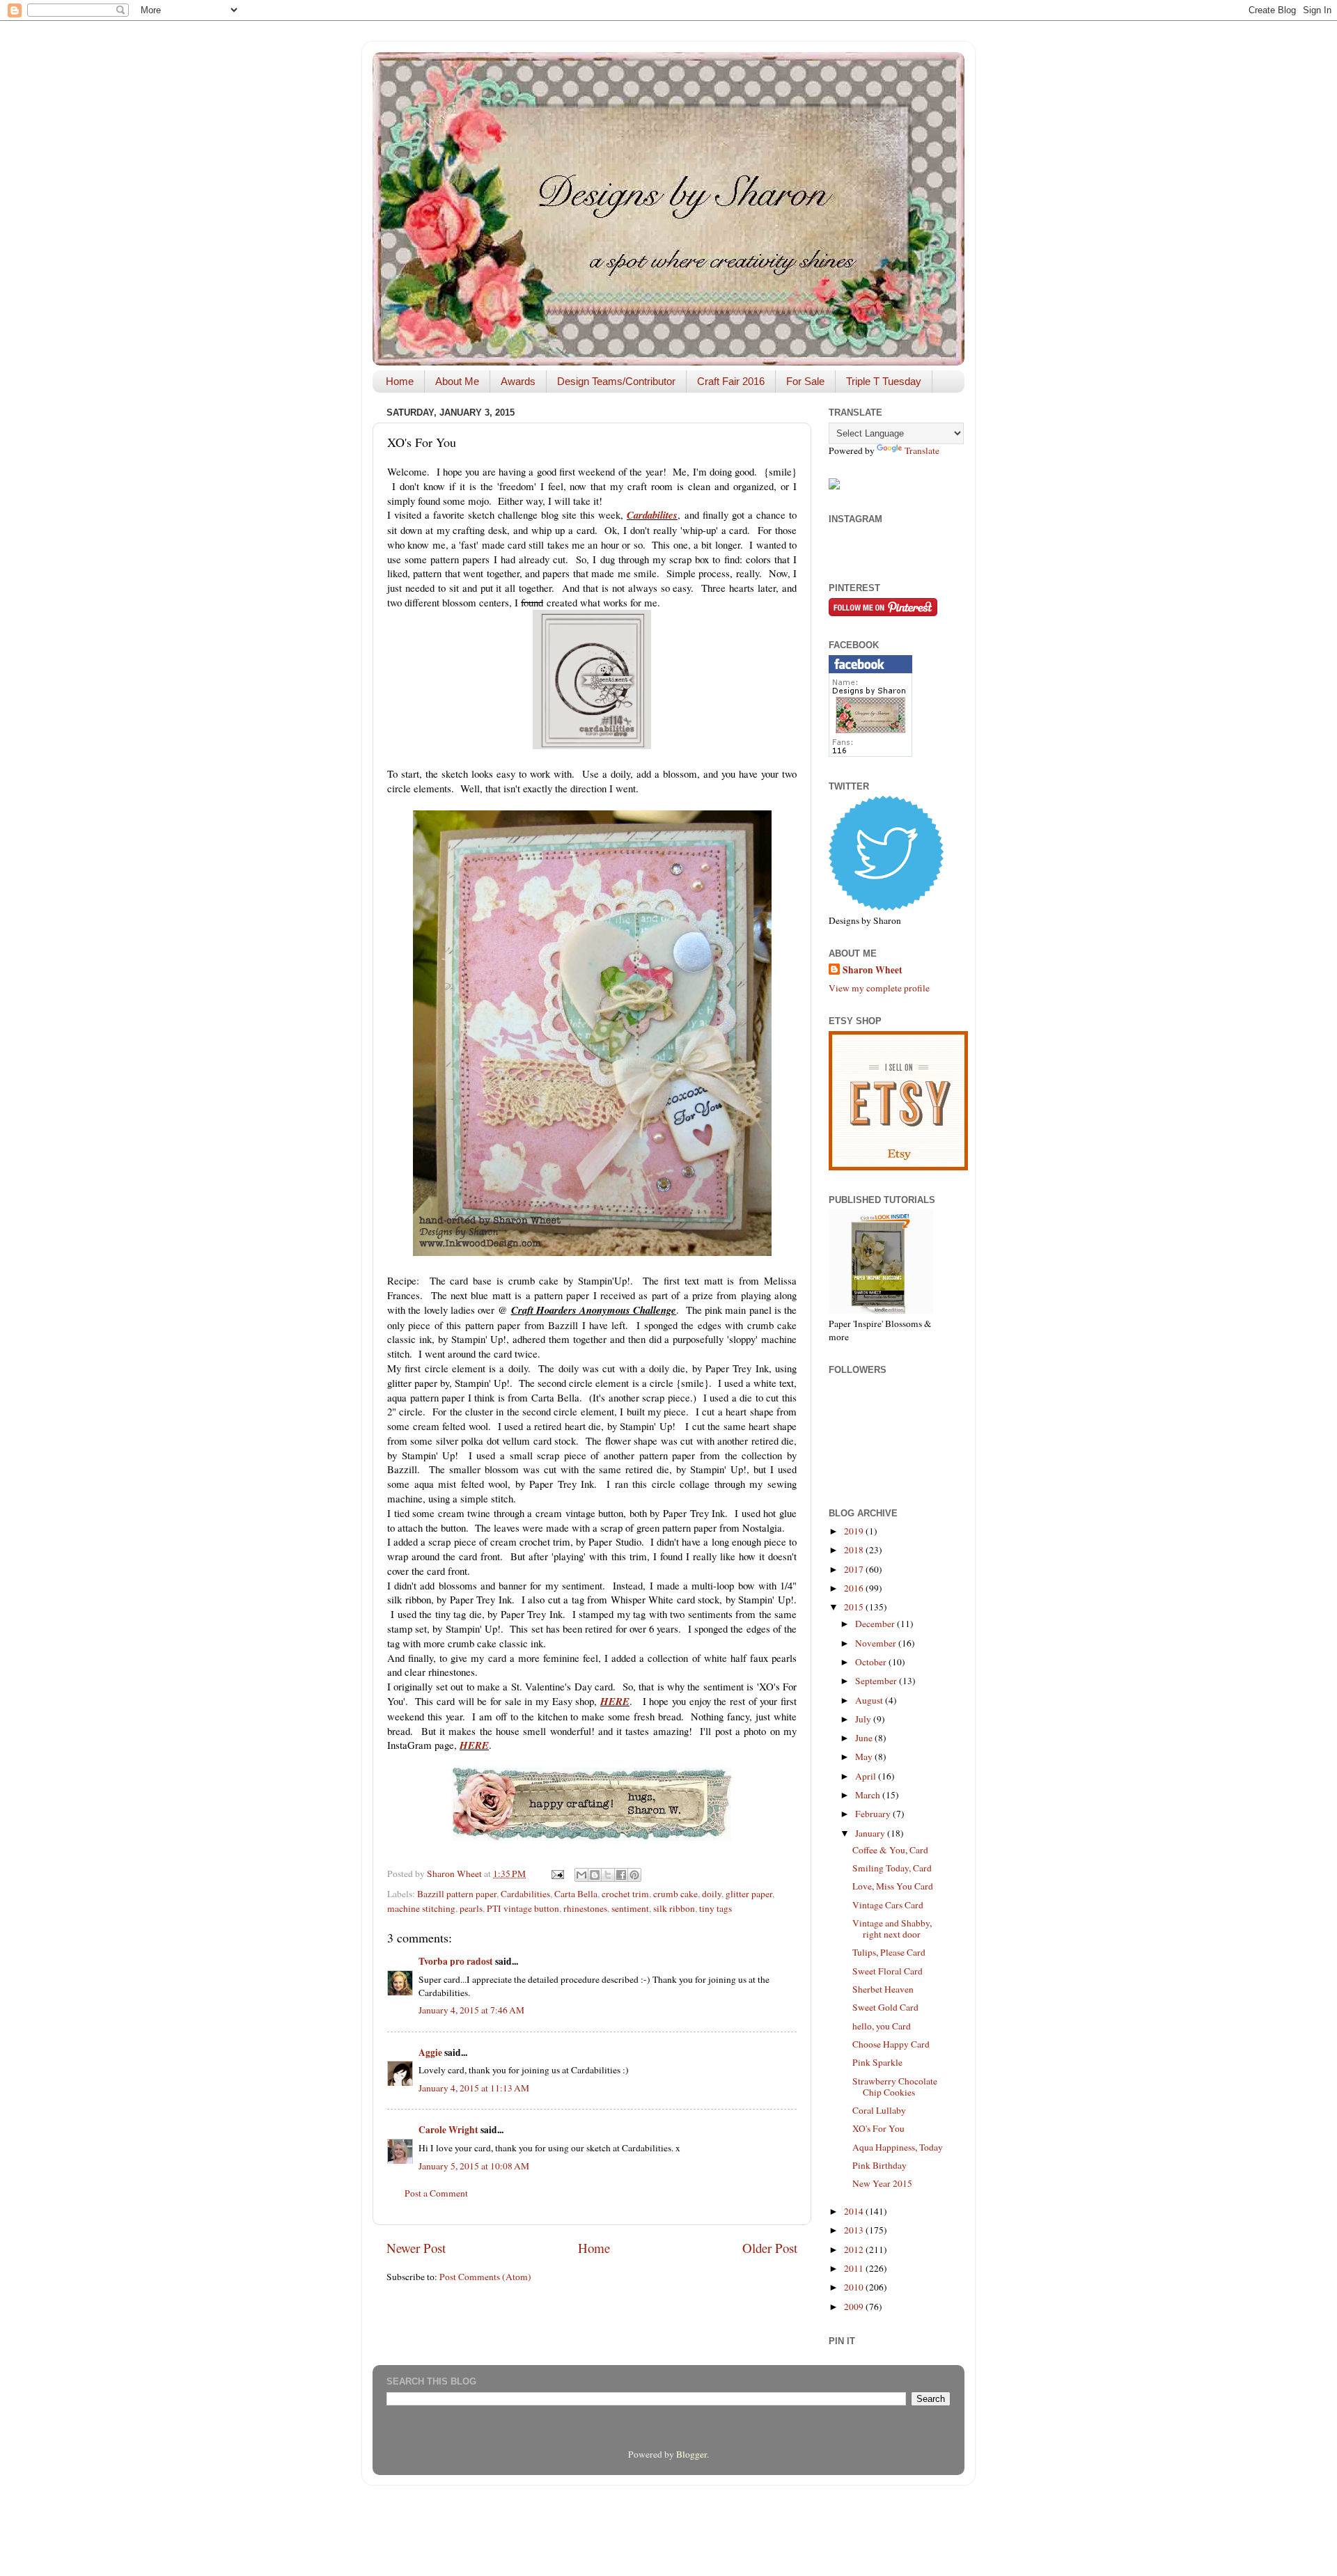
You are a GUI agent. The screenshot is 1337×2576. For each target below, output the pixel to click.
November (877, 1643)
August (870, 1700)
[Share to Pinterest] (634, 1875)
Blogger (691, 2454)
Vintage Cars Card (888, 1905)
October (872, 1662)
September (877, 1681)
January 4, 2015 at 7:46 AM (471, 2010)
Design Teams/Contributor (616, 381)
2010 (855, 2287)
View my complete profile (879, 988)
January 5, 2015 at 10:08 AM (474, 2166)
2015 (855, 1607)
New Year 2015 (882, 2183)
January (871, 1833)
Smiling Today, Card (892, 1868)
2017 (855, 1569)
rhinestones (585, 1908)
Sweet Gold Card (885, 2007)
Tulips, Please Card (889, 1952)
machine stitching (421, 1908)
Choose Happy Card (891, 2044)
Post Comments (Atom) (485, 2277)
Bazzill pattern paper (457, 1894)
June (865, 1738)
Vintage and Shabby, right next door (892, 1929)
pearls (471, 1908)
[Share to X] (608, 1875)
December (876, 1624)
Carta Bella (576, 1894)
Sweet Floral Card (888, 1971)
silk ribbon (674, 1908)
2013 (855, 2230)
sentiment (630, 1908)
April (867, 1776)
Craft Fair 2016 (731, 381)
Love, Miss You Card (893, 1886)
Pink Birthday (879, 2165)
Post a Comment (436, 2193)
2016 (855, 1588)
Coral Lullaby (879, 2110)
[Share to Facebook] (621, 1875)
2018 (855, 1550)
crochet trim (625, 1894)
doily (712, 1894)
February (874, 1814)
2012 (855, 2249)
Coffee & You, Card (890, 1850)
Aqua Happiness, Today (898, 2147)
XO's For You (878, 2128)
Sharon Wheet (873, 970)
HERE (615, 1701)
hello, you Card (882, 2026)
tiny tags (716, 1908)
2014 (855, 2211)
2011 (855, 2268)
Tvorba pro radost (456, 1961)
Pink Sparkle (877, 2062)
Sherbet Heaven (883, 1989)
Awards (518, 381)
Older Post (770, 2248)
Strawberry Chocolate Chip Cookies (895, 2087)
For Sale (805, 381)
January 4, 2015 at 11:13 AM (474, 2088)
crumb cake (675, 1894)
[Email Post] (556, 1874)
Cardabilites (652, 515)
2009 (855, 2307)
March (869, 1795)
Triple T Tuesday (884, 381)
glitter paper (749, 1894)
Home (400, 381)
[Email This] (581, 1875)
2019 (855, 1531)
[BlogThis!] (595, 1875)
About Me (457, 381)
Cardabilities (525, 1894)
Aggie (430, 2052)
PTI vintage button (523, 1908)
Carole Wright (448, 2130)
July (864, 1719)
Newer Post (416, 2248)
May (865, 1757)
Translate (922, 450)
